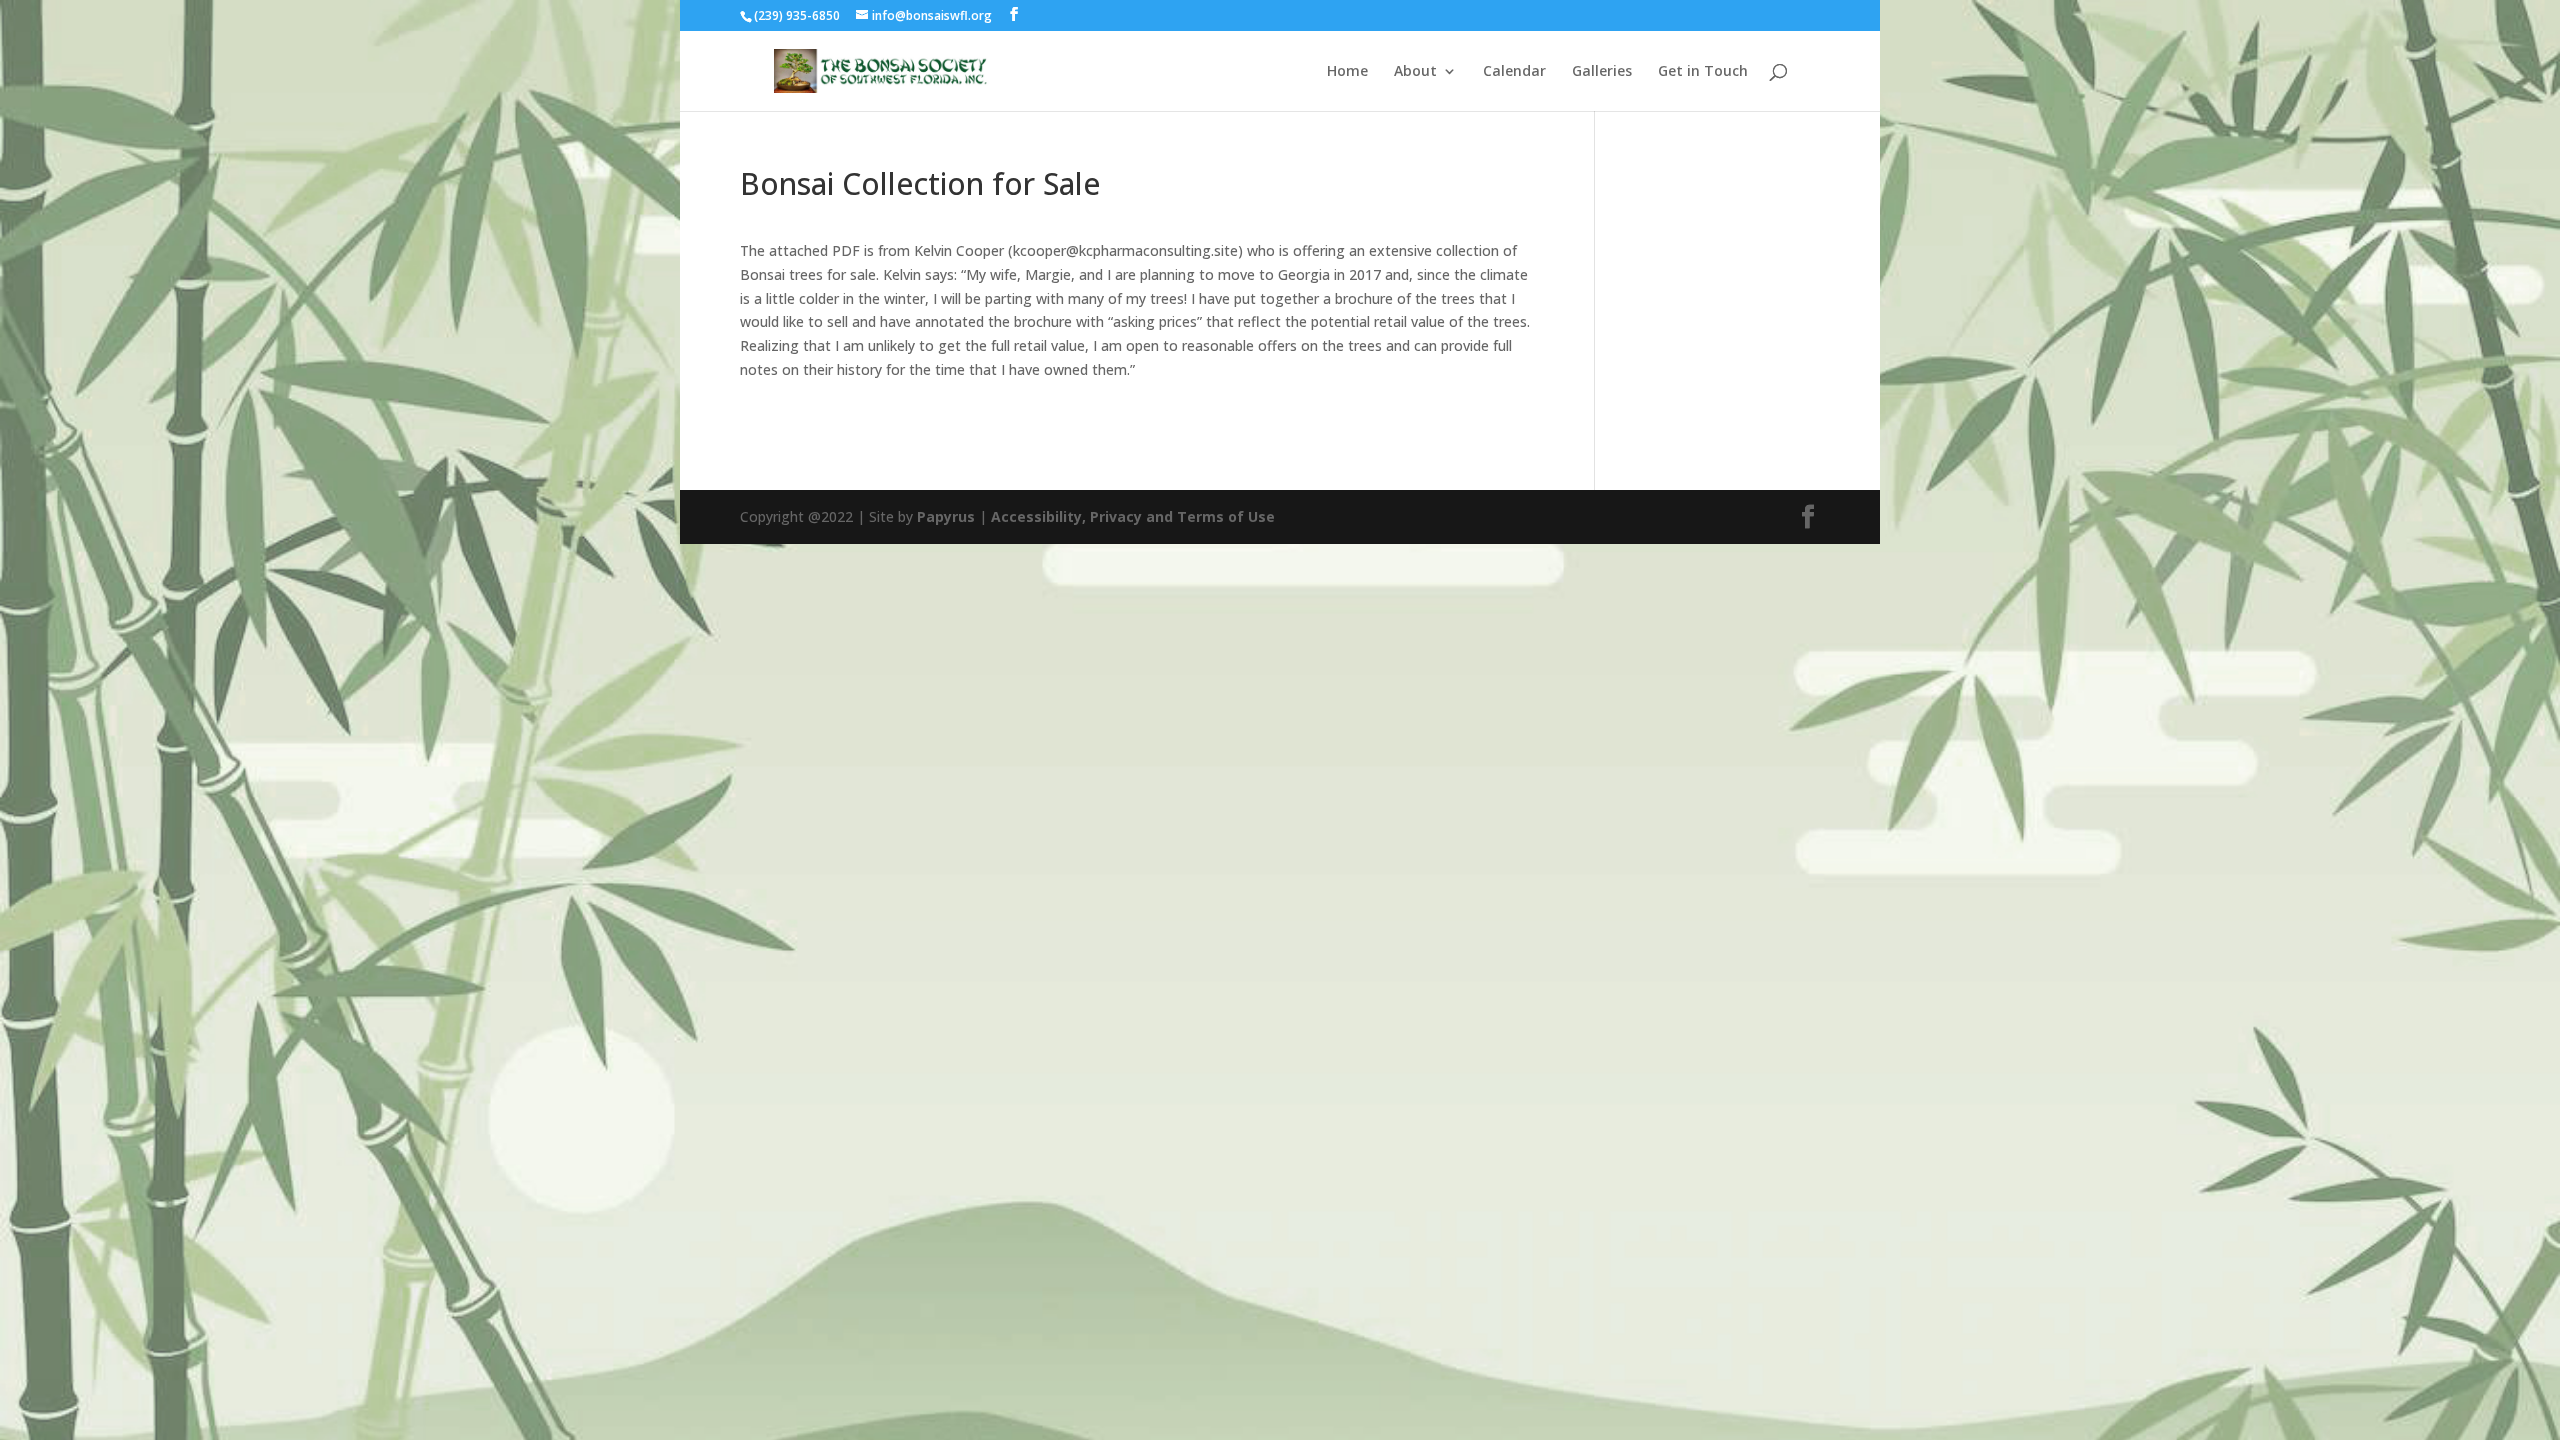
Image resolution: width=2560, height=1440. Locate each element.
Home (1347, 72)
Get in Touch (1703, 72)
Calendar (1514, 72)
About (1415, 72)
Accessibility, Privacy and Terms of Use (1133, 516)
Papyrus (946, 516)
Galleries (1602, 72)
